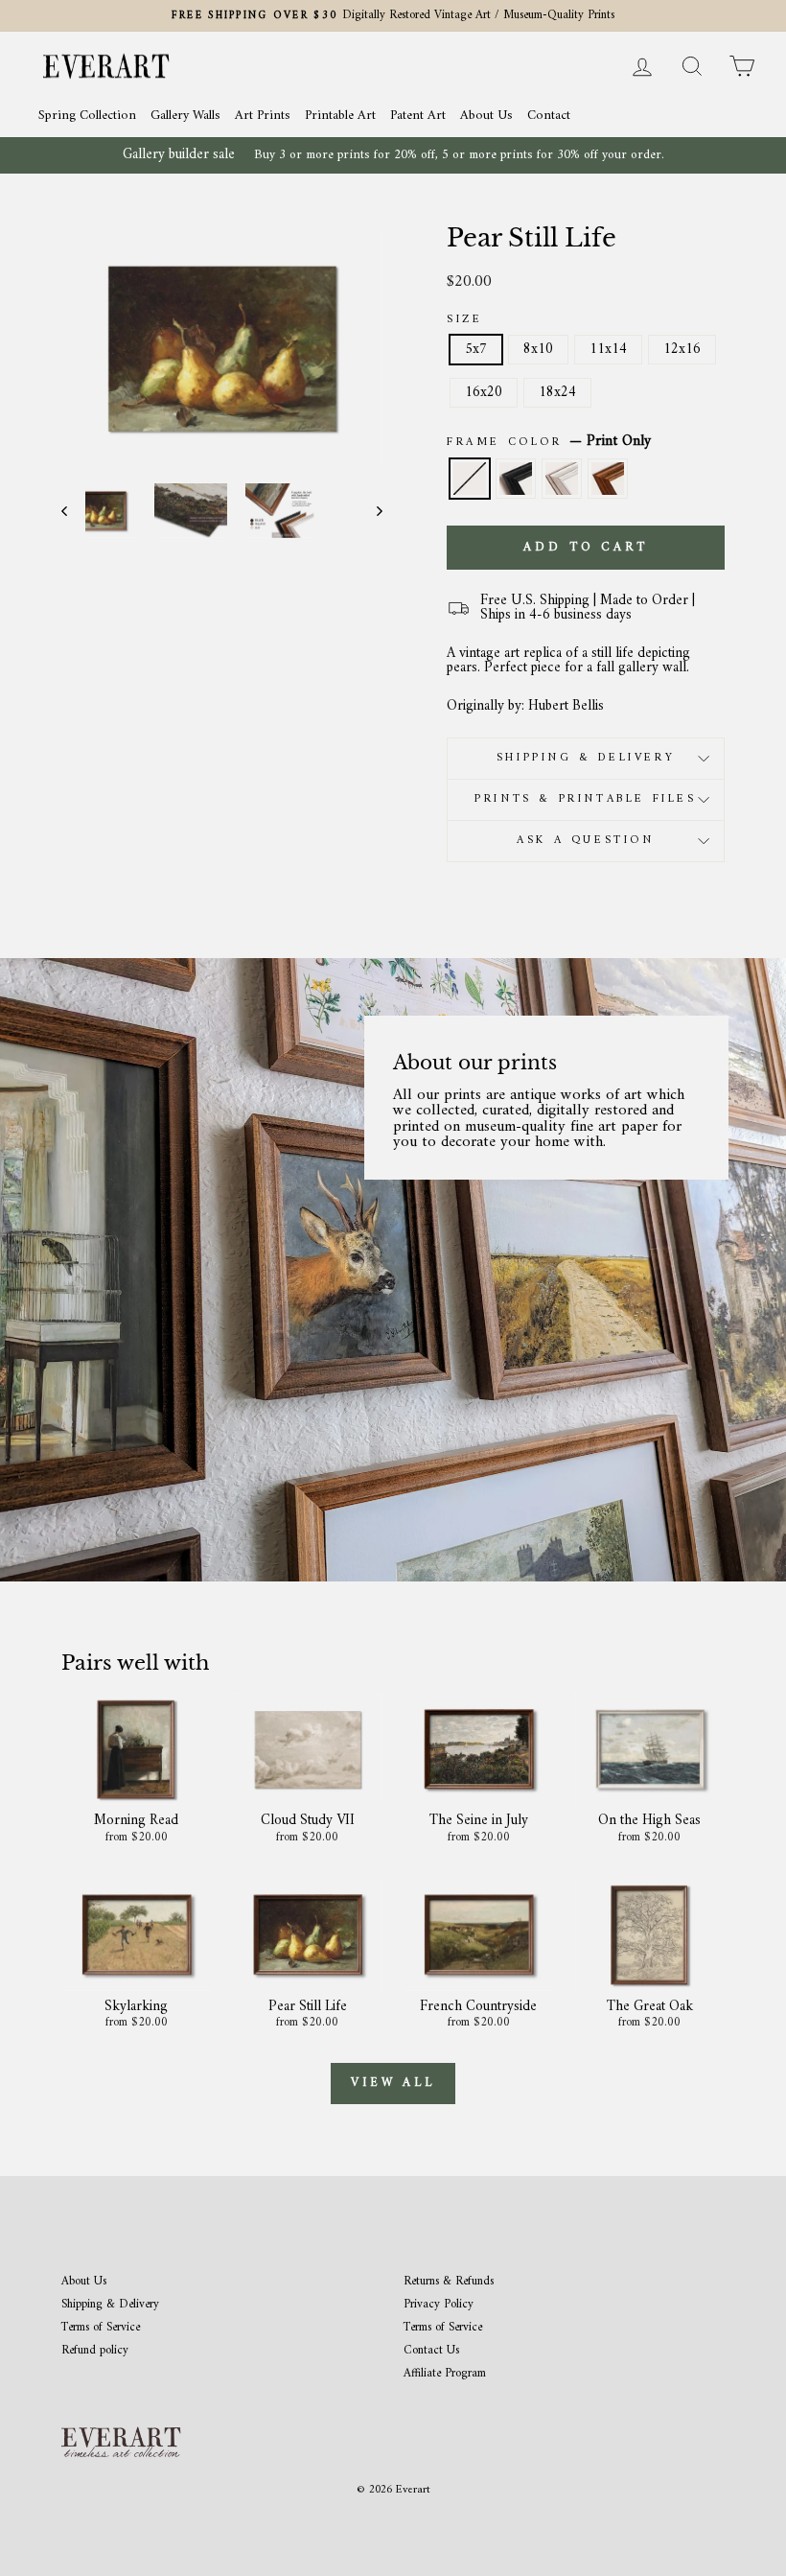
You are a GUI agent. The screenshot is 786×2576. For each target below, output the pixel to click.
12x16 (682, 350)
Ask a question (585, 841)
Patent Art (418, 116)
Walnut (608, 479)
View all (393, 2083)
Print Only (470, 479)
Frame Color (549, 442)
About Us (486, 116)
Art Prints (263, 116)
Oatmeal (562, 479)
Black (516, 479)
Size (464, 320)
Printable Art (340, 116)
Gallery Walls (185, 116)
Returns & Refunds (449, 2282)
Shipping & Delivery (586, 758)
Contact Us (431, 2351)
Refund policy (95, 2351)
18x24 (557, 393)
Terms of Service (101, 2328)
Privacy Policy (439, 2305)
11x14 (608, 350)
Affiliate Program (445, 2374)
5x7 (476, 350)
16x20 (484, 393)
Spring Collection (87, 116)
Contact (549, 116)
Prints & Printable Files (585, 799)
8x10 (538, 350)
